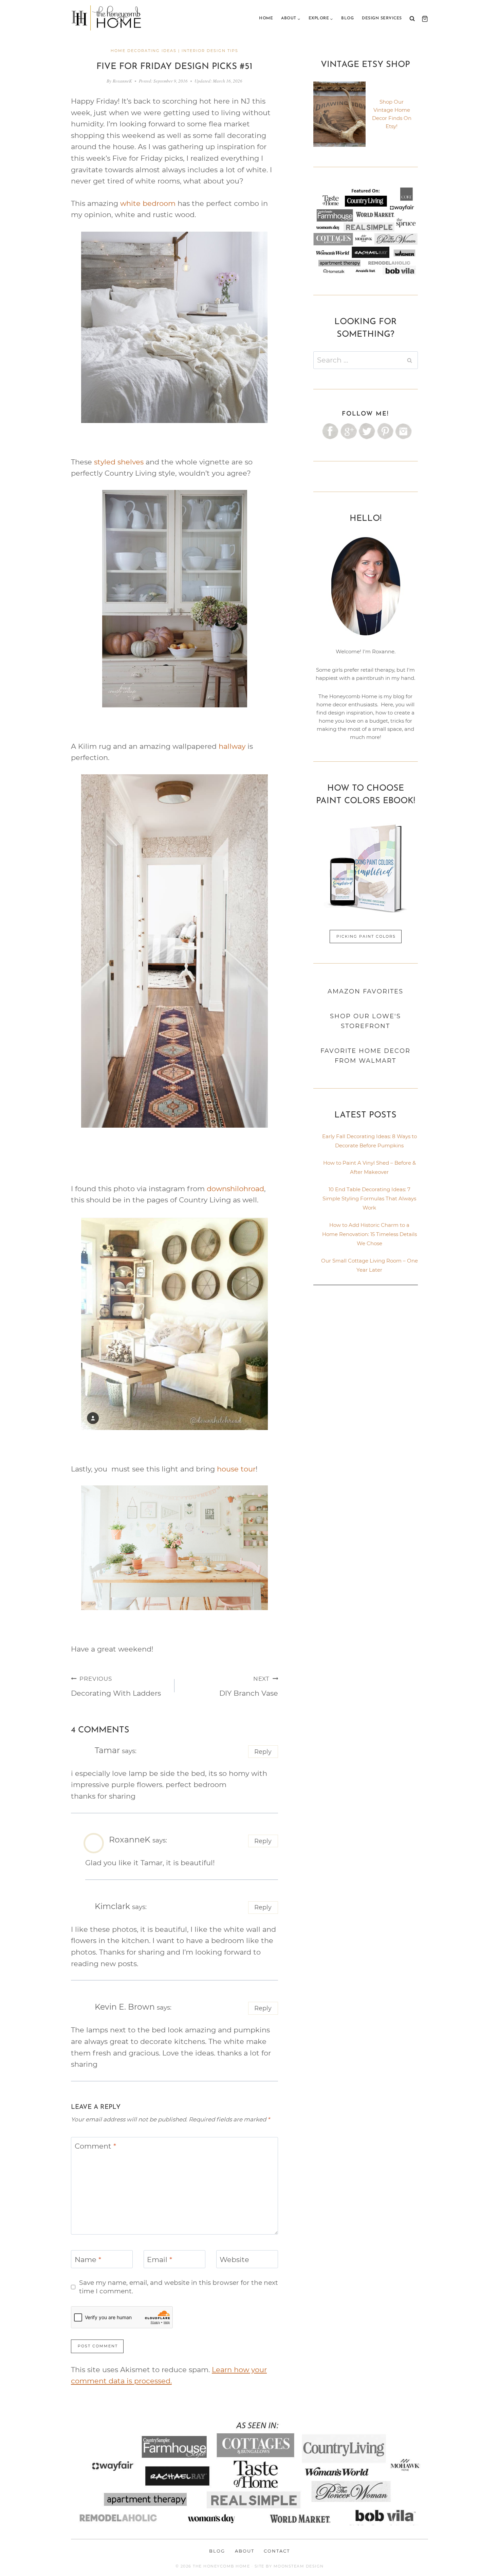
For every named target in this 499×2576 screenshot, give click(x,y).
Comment (95, 2146)
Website (234, 2260)
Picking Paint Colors (366, 936)
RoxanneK (122, 81)
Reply (263, 1752)
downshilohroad (235, 1189)
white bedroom (148, 203)
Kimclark (112, 1906)
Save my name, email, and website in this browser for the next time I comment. (179, 2287)
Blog (347, 18)
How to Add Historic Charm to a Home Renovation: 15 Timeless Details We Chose (369, 1234)
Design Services (382, 18)
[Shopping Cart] (423, 19)
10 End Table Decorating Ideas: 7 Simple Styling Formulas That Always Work (369, 1198)
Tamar (107, 1750)
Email (160, 2260)
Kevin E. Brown (125, 2007)
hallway (232, 746)
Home (266, 18)
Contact (277, 2551)
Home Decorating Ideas (144, 51)
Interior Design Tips (210, 51)
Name (88, 2260)
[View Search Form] (412, 19)
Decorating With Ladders (116, 1686)
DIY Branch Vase (249, 1686)
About (245, 2551)
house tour (235, 1469)
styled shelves (119, 462)
